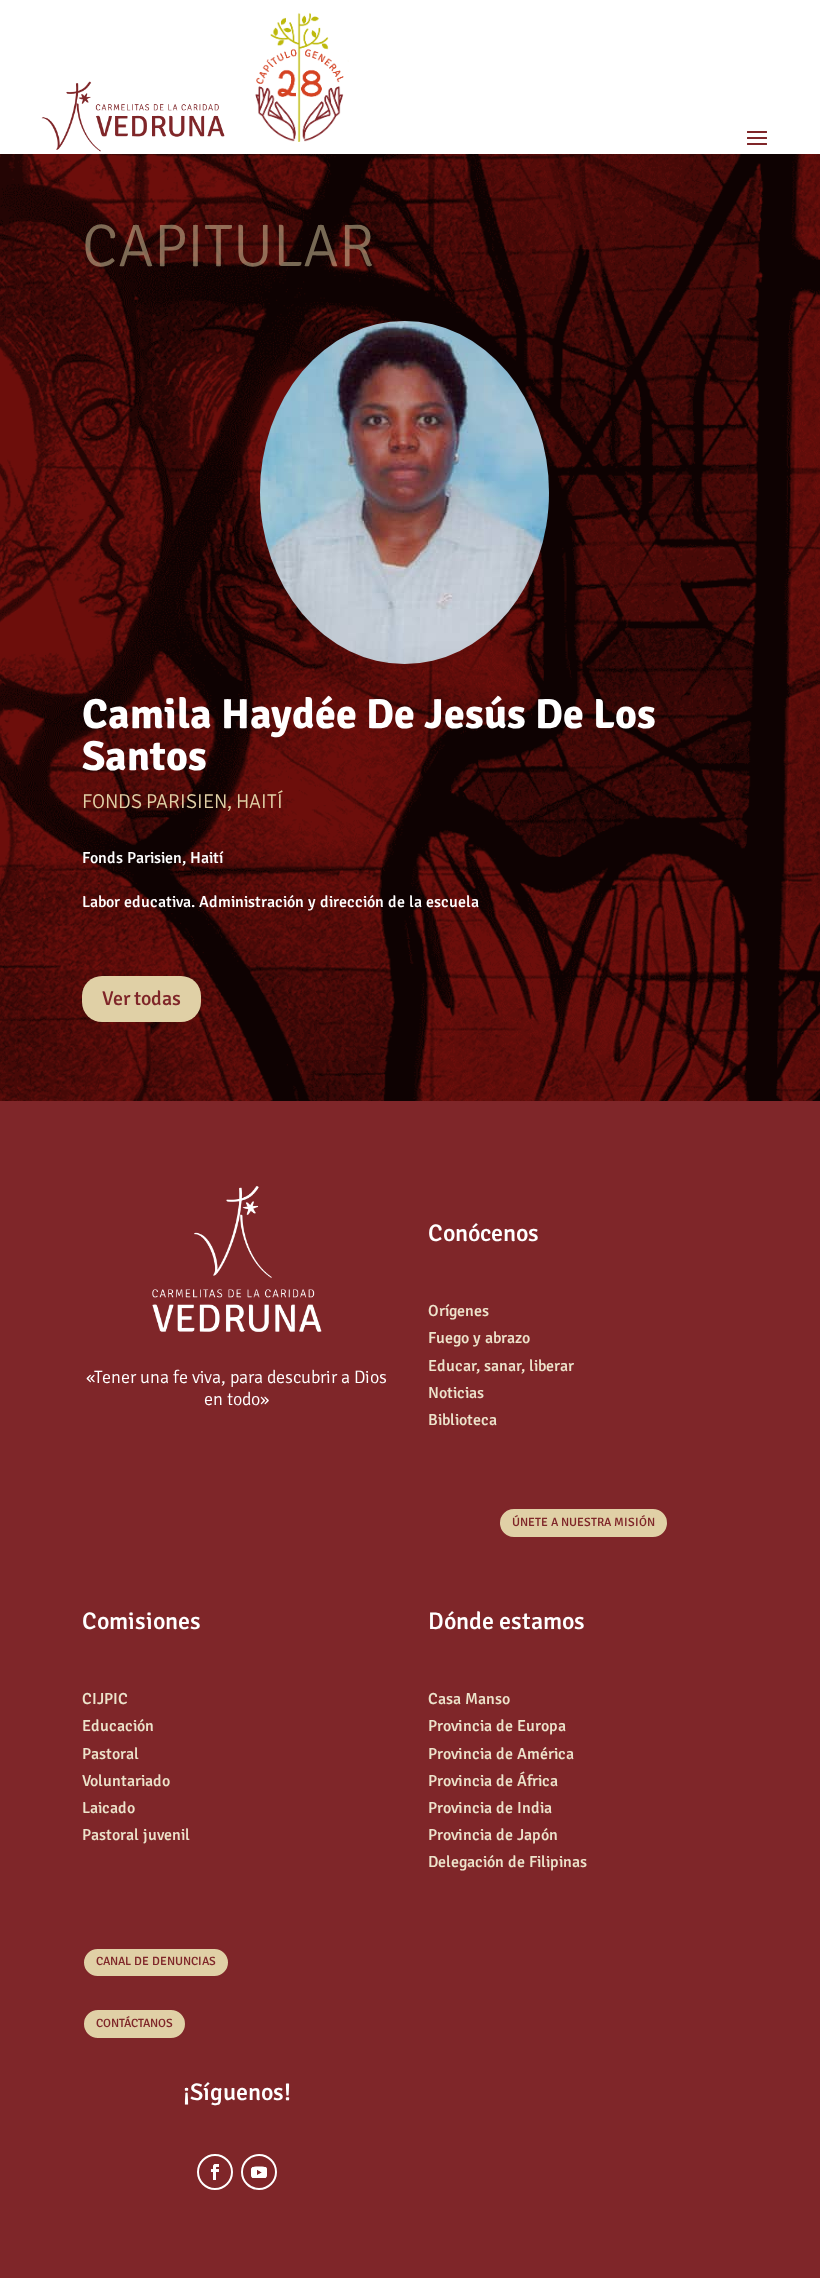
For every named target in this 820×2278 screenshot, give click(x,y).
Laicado (108, 1808)
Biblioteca (462, 1420)
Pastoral (110, 1754)
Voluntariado (126, 1781)
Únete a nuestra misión (583, 1522)
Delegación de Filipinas (507, 1862)
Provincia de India (490, 1808)
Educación (118, 1726)
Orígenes (458, 1311)
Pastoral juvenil (136, 1835)
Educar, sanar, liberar (501, 1366)
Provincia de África (493, 1781)
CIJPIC (105, 1699)
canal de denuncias (156, 1961)
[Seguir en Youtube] (259, 2172)
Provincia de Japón (493, 1835)
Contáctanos (134, 2023)
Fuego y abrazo (479, 1338)
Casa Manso (469, 1699)
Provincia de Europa (497, 1726)
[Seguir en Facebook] (215, 2172)
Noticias (456, 1393)
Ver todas (141, 998)
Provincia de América (501, 1754)
